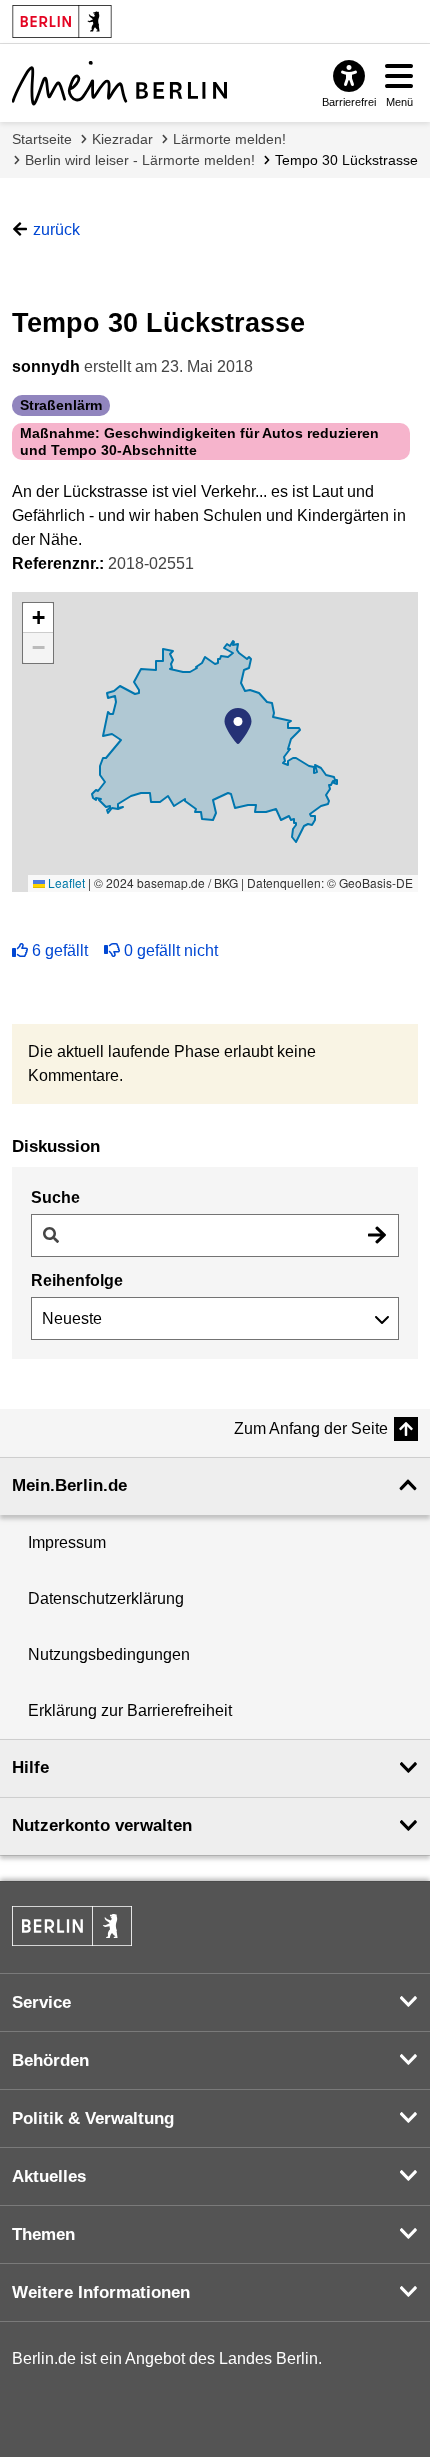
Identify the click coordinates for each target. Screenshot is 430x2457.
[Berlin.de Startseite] (72, 1926)
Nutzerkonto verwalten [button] (102, 1825)
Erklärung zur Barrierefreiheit (130, 1710)
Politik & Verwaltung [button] (93, 2118)
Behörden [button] (50, 2060)
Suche (55, 1197)
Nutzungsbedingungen (109, 1654)
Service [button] (41, 2002)
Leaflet (65, 882)
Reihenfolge (77, 1280)
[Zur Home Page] (119, 83)
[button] (238, 726)
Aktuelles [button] (49, 2176)
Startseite (42, 139)
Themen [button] (43, 2234)
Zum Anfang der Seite (311, 1428)
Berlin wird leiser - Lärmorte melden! (140, 160)
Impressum (67, 1542)
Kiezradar (122, 139)
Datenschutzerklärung (106, 1598)
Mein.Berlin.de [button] (69, 1485)
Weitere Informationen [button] (101, 2292)
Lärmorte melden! (229, 139)
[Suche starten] (377, 1235)
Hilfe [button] (30, 1767)
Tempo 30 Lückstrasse (346, 160)
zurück (56, 229)
